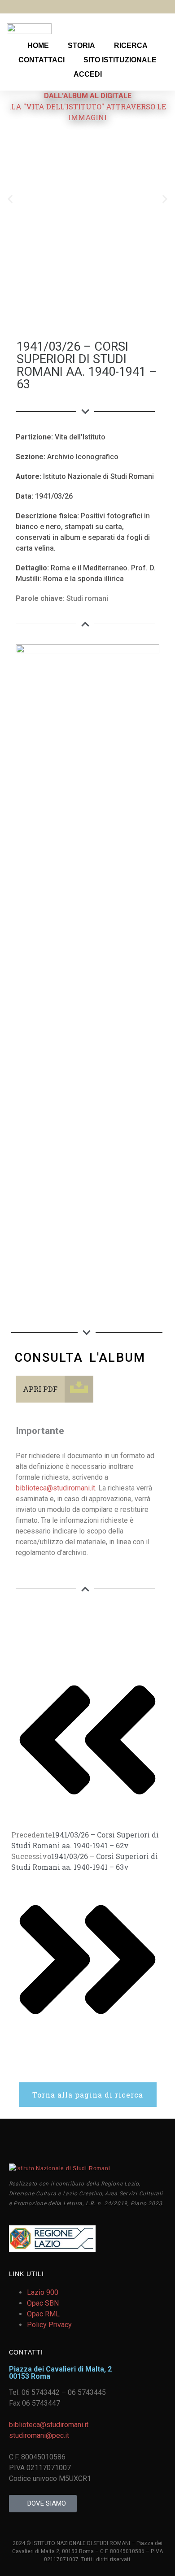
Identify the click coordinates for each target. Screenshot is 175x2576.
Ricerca (131, 46)
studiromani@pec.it (39, 2435)
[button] (10, 199)
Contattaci (42, 60)
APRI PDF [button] (40, 1389)
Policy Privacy (49, 2325)
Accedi (88, 74)
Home (38, 46)
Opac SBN (43, 2303)
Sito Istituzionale (120, 60)
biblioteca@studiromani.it (55, 1488)
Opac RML (43, 2314)
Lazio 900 (43, 2292)
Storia (81, 46)
